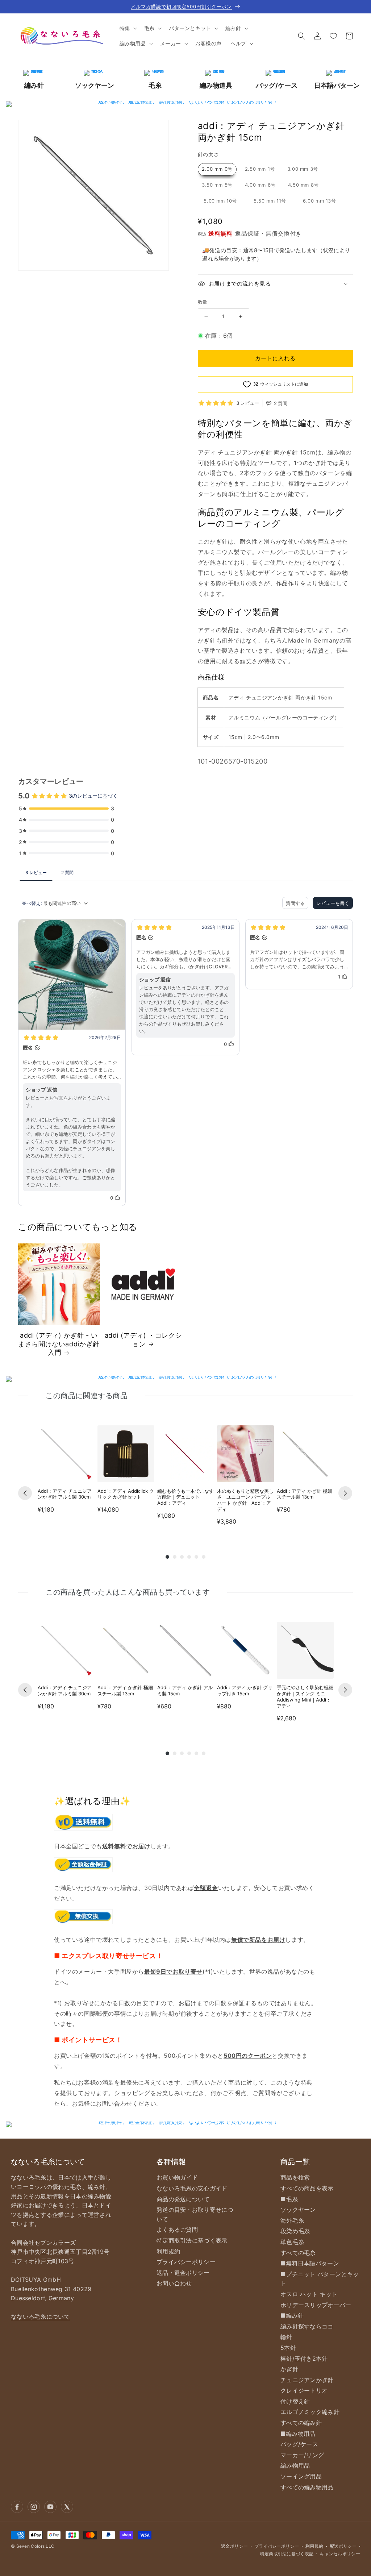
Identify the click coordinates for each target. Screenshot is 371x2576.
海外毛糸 (292, 2220)
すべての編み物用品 (307, 2487)
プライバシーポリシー (186, 2262)
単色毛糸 (292, 2242)
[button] (128, 28)
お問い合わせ (174, 2283)
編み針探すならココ (307, 2326)
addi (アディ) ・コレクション (143, 1339)
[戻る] (25, 1493)
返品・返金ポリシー (183, 2273)
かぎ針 (289, 2369)
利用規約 (168, 2251)
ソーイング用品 (301, 2476)
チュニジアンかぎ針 (307, 2380)
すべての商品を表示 (307, 2188)
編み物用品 (295, 2465)
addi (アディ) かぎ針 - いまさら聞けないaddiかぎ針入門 (59, 1344)
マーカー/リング (302, 2455)
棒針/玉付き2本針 (304, 2359)
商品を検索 (295, 2177)
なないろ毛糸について (40, 2317)
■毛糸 (289, 2199)
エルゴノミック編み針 (310, 2412)
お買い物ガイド (177, 2177)
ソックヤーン (298, 2210)
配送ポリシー (343, 2546)
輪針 (286, 2337)
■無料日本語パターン (310, 2263)
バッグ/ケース (299, 2444)
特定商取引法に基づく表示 (192, 2240)
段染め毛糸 (295, 2231)
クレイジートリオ (304, 2390)
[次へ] (345, 1493)
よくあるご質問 (177, 2230)
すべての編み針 (301, 2423)
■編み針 (292, 2315)
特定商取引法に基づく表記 (287, 2554)
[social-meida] (17, 2507)
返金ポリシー (234, 2546)
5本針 (288, 2348)
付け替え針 (295, 2401)
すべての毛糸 (298, 2253)
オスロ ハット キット (309, 2294)
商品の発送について (183, 2199)
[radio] (217, 169)
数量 (203, 302)
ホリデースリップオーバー (316, 2305)
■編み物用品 (298, 2434)
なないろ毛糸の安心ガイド (192, 2188)
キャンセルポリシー (340, 2554)
